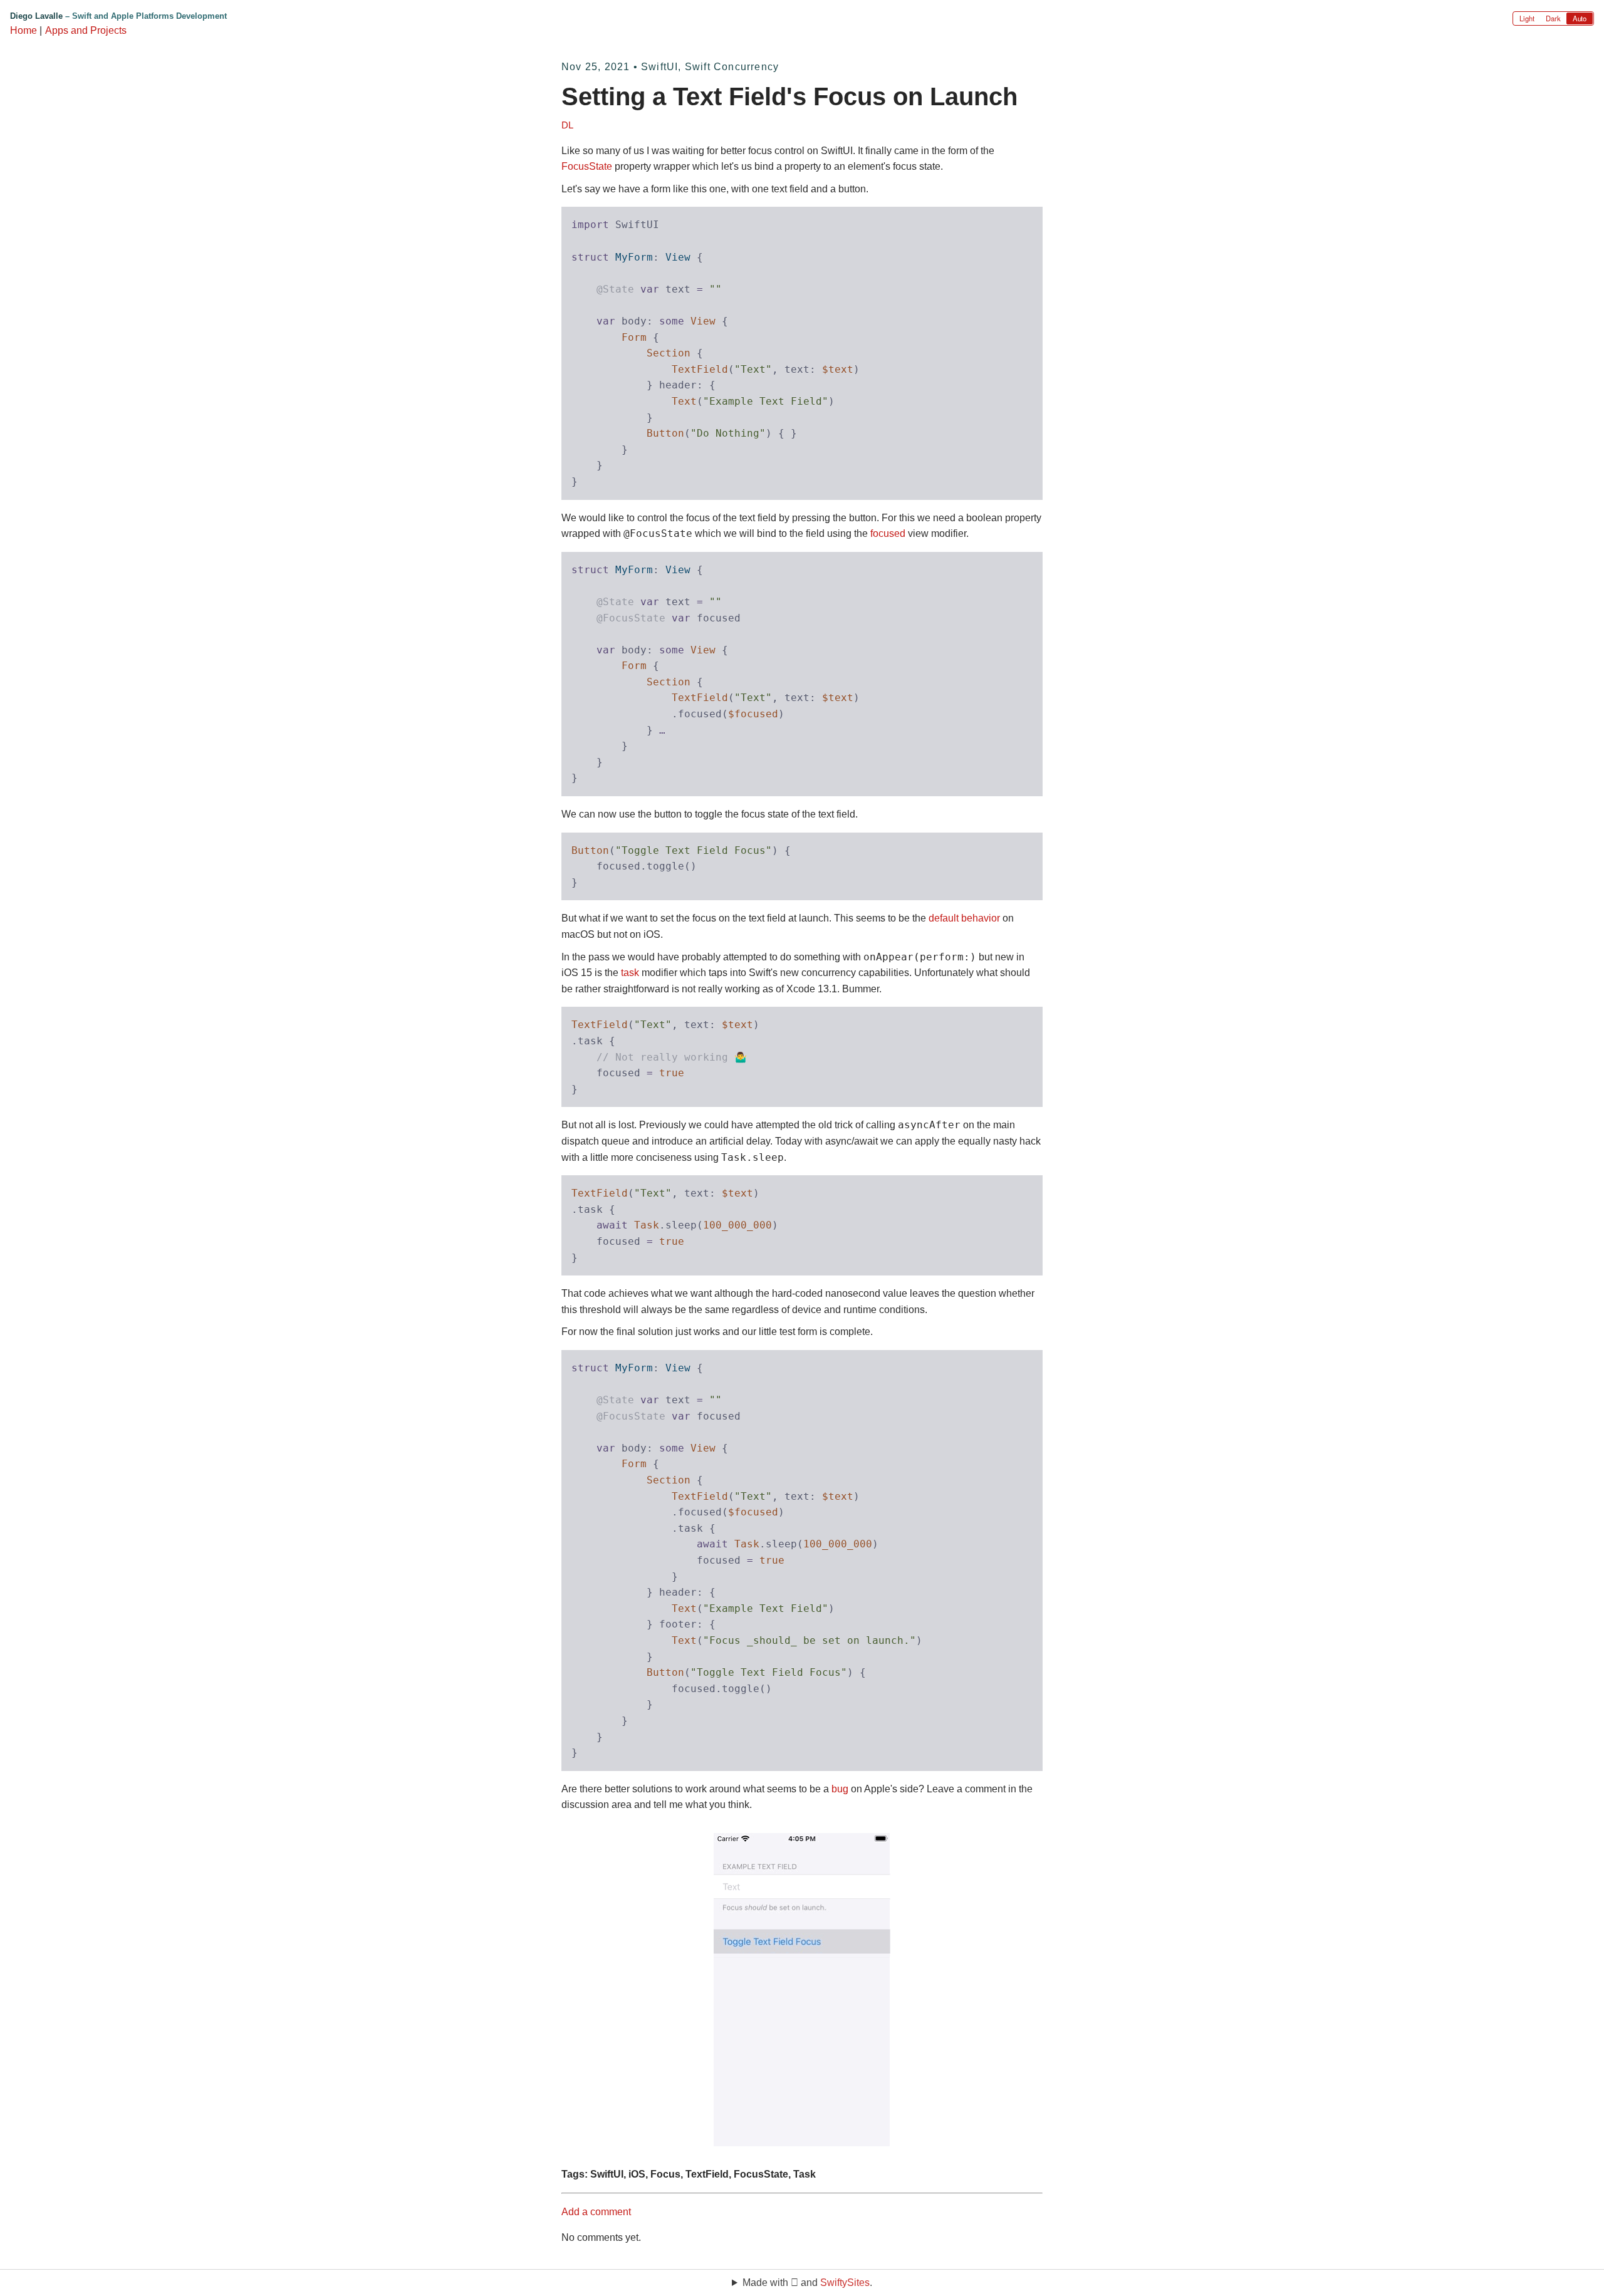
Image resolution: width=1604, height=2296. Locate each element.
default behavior (964, 918)
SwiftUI (659, 67)
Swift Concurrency (732, 67)
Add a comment (596, 2212)
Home (23, 30)
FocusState (587, 166)
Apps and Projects (86, 30)
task (630, 973)
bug (840, 1789)
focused (888, 533)
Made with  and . (807, 2283)
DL (567, 125)
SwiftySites (845, 2283)
